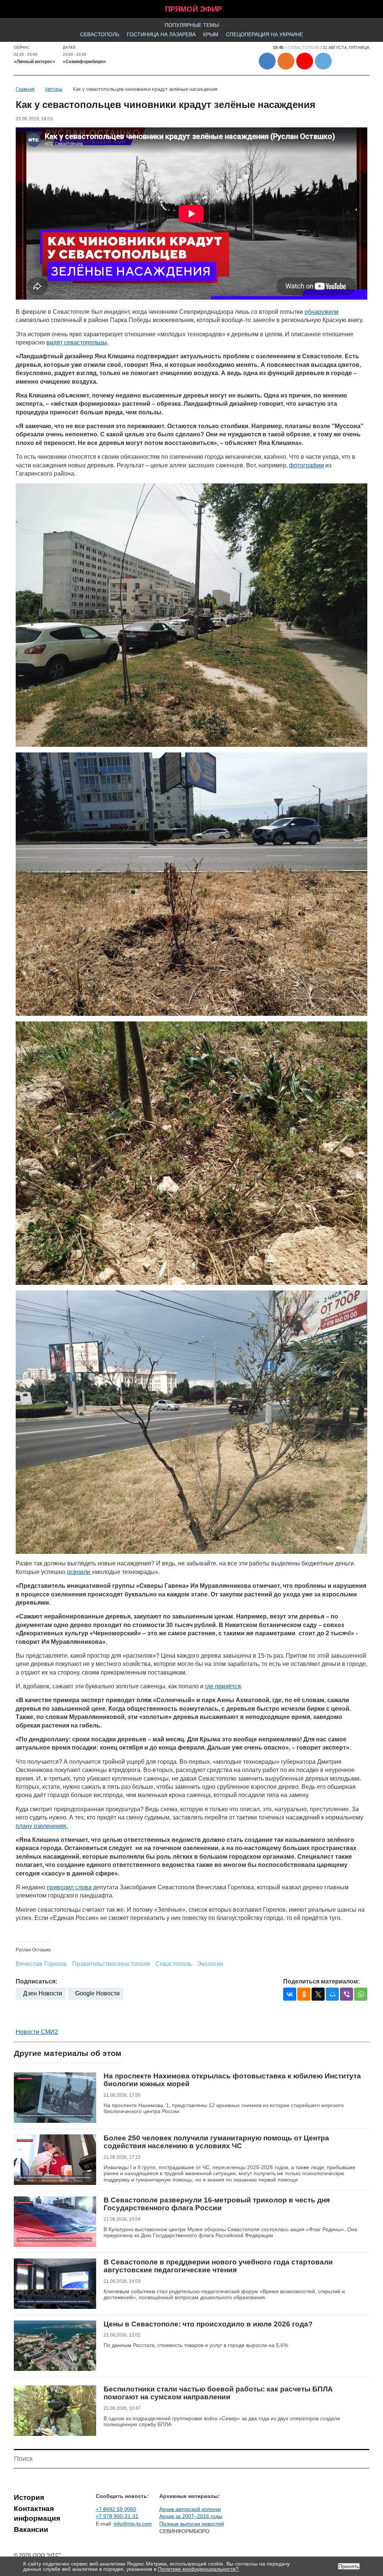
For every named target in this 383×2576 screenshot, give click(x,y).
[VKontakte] (290, 1994)
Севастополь (100, 34)
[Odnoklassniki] (304, 1994)
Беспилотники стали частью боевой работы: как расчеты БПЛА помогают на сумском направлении (218, 2393)
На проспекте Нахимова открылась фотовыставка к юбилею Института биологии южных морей (232, 2080)
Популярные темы (192, 25)
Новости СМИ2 (37, 2032)
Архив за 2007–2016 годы (191, 2516)
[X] (318, 1994)
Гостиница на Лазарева (161, 34)
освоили (79, 1572)
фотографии (307, 465)
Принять (349, 2566)
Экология (210, 1964)
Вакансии (31, 2529)
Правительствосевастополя (111, 1964)
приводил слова (69, 1887)
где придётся (223, 1686)
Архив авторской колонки (190, 2509)
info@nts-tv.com (133, 2524)
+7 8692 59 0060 (116, 2509)
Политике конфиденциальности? (198, 2569)
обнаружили (321, 312)
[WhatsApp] (361, 1994)
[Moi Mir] (332, 1994)
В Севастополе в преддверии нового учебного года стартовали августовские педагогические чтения (218, 2266)
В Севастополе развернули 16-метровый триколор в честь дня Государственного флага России (217, 2204)
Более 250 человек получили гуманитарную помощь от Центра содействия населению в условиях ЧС (216, 2142)
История (29, 2497)
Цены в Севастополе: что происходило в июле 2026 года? (208, 2324)
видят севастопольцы (77, 342)
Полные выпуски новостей (192, 2524)
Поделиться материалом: (321, 1981)
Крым (211, 34)
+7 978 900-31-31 (117, 2516)
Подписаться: (36, 1981)
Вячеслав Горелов (41, 1964)
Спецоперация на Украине (264, 34)
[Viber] (347, 1994)
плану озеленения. (42, 1826)
